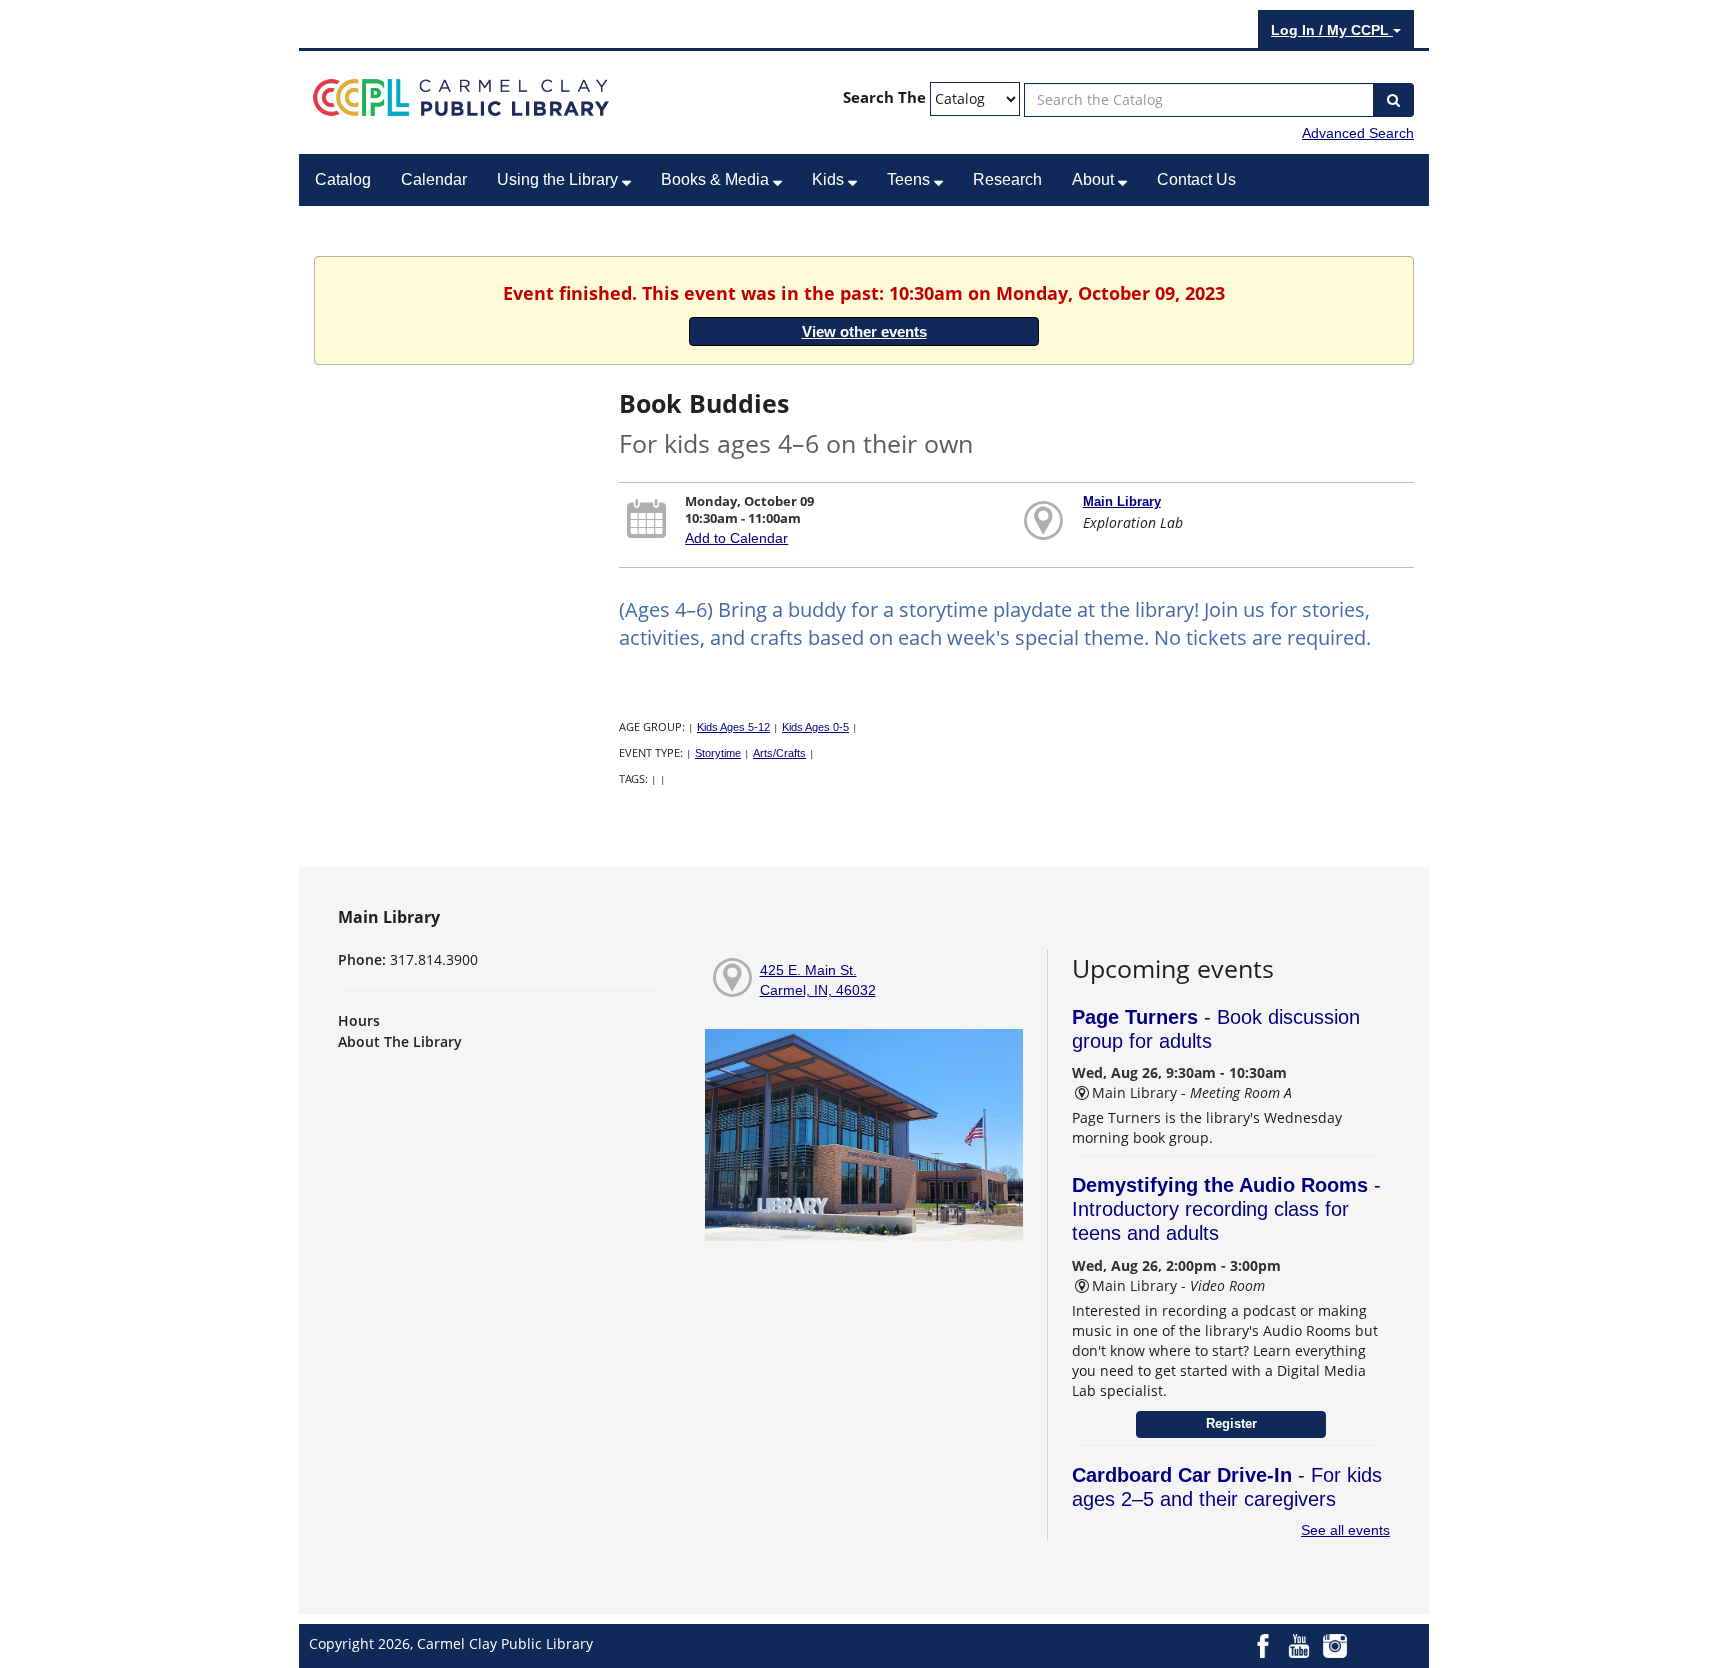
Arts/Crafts (779, 753)
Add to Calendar (736, 538)
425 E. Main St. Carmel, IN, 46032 (818, 980)
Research (1007, 179)
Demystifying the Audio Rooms (1226, 1209)
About (1095, 179)
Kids (830, 179)
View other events (864, 331)
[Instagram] (1335, 1645)
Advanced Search (1358, 133)
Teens (910, 179)
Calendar (434, 179)
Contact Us (1196, 179)
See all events (1345, 1530)
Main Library (1122, 501)
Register (1231, 1423)
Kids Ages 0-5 (815, 727)
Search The (884, 97)
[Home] (461, 96)
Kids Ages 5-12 (733, 727)
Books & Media (717, 179)
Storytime (718, 753)
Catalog (343, 179)
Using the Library (559, 179)
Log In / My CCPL (1332, 30)
